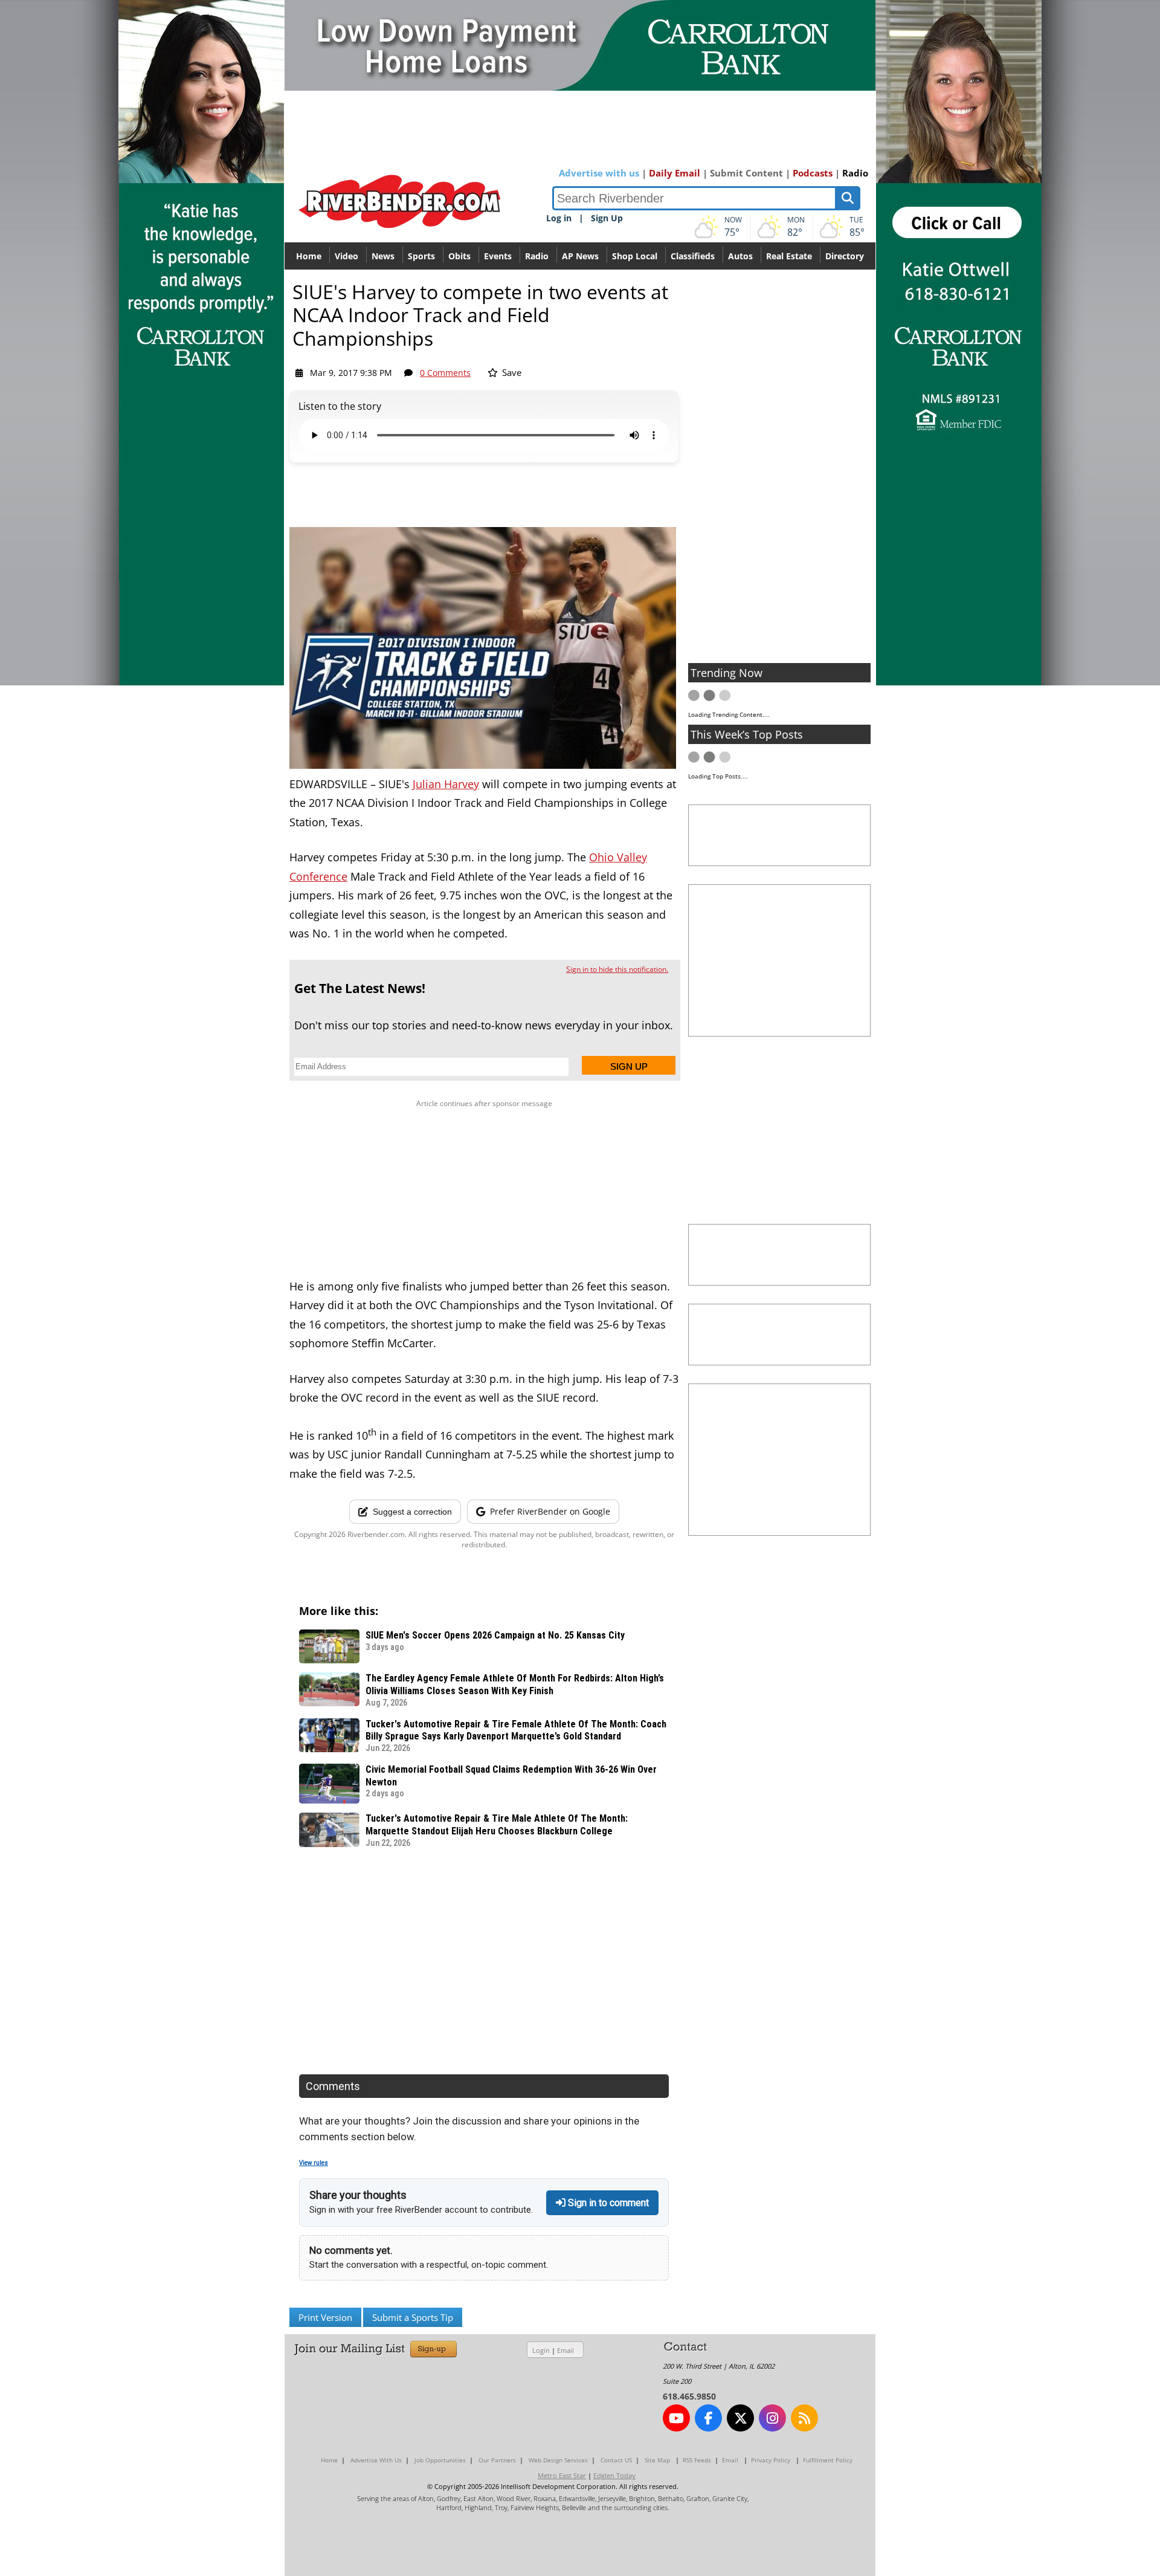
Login (541, 2350)
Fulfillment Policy (828, 2460)
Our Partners (497, 2460)
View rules (314, 2163)
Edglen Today (614, 2475)
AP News (580, 256)
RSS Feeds (697, 2460)
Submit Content (746, 173)
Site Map (657, 2460)
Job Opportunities (440, 2460)
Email (565, 2350)
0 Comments (445, 373)
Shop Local (635, 256)
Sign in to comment (607, 2203)
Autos (740, 256)
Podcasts (813, 173)
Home (309, 256)
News (383, 256)
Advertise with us (599, 173)
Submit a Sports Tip (413, 2317)
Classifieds (693, 256)
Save (511, 372)
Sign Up (607, 218)
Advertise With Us (376, 2460)
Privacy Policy (771, 2460)
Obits (459, 256)
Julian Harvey (446, 784)
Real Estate (789, 256)
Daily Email (675, 173)
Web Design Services (558, 2460)
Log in (559, 218)
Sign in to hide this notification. (617, 969)
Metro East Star (562, 2475)
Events (498, 256)
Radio (855, 173)
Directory (845, 256)
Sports (421, 256)
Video (346, 256)
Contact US (616, 2460)
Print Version (325, 2317)
